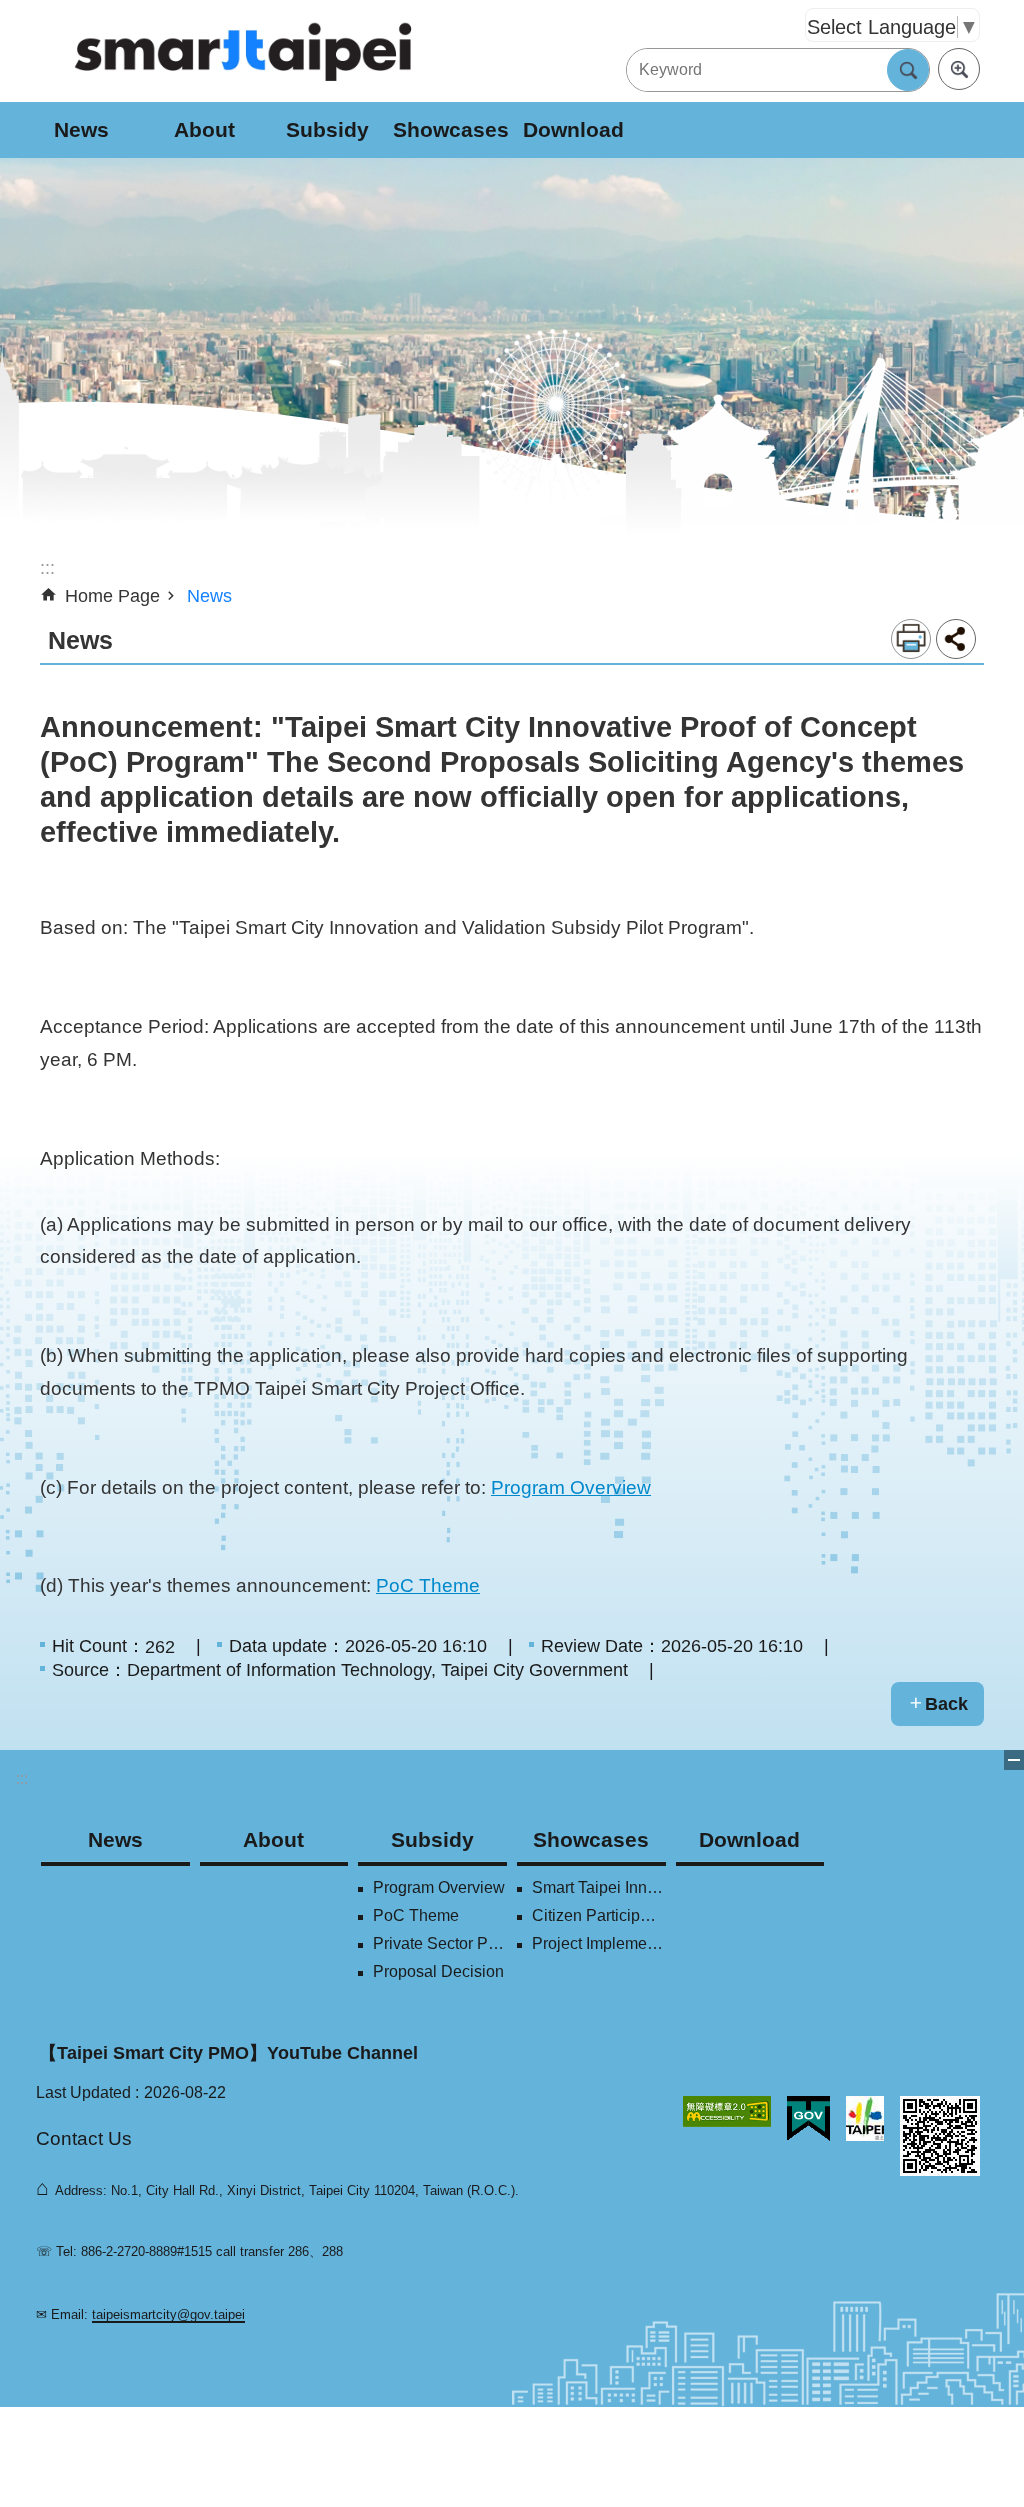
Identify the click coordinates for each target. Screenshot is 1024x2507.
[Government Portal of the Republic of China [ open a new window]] (808, 2119)
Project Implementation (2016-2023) (599, 1943)
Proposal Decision (438, 1971)
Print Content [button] (911, 639)
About (204, 129)
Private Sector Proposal (440, 1943)
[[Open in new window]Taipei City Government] (865, 2118)
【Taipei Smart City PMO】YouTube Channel (228, 2053)
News (81, 129)
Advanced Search (959, 69)
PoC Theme (428, 1585)
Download (573, 129)
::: (22, 1778)
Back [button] (946, 1704)
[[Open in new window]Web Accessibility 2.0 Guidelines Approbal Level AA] (727, 2111)
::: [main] (47, 568)
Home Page (112, 596)
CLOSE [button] (1014, 1760)
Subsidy (327, 129)
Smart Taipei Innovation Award (599, 1887)
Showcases (451, 129)
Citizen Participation (599, 1915)
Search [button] (908, 70)
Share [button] (956, 639)
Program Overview (571, 1487)
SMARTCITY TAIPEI (244, 51)
